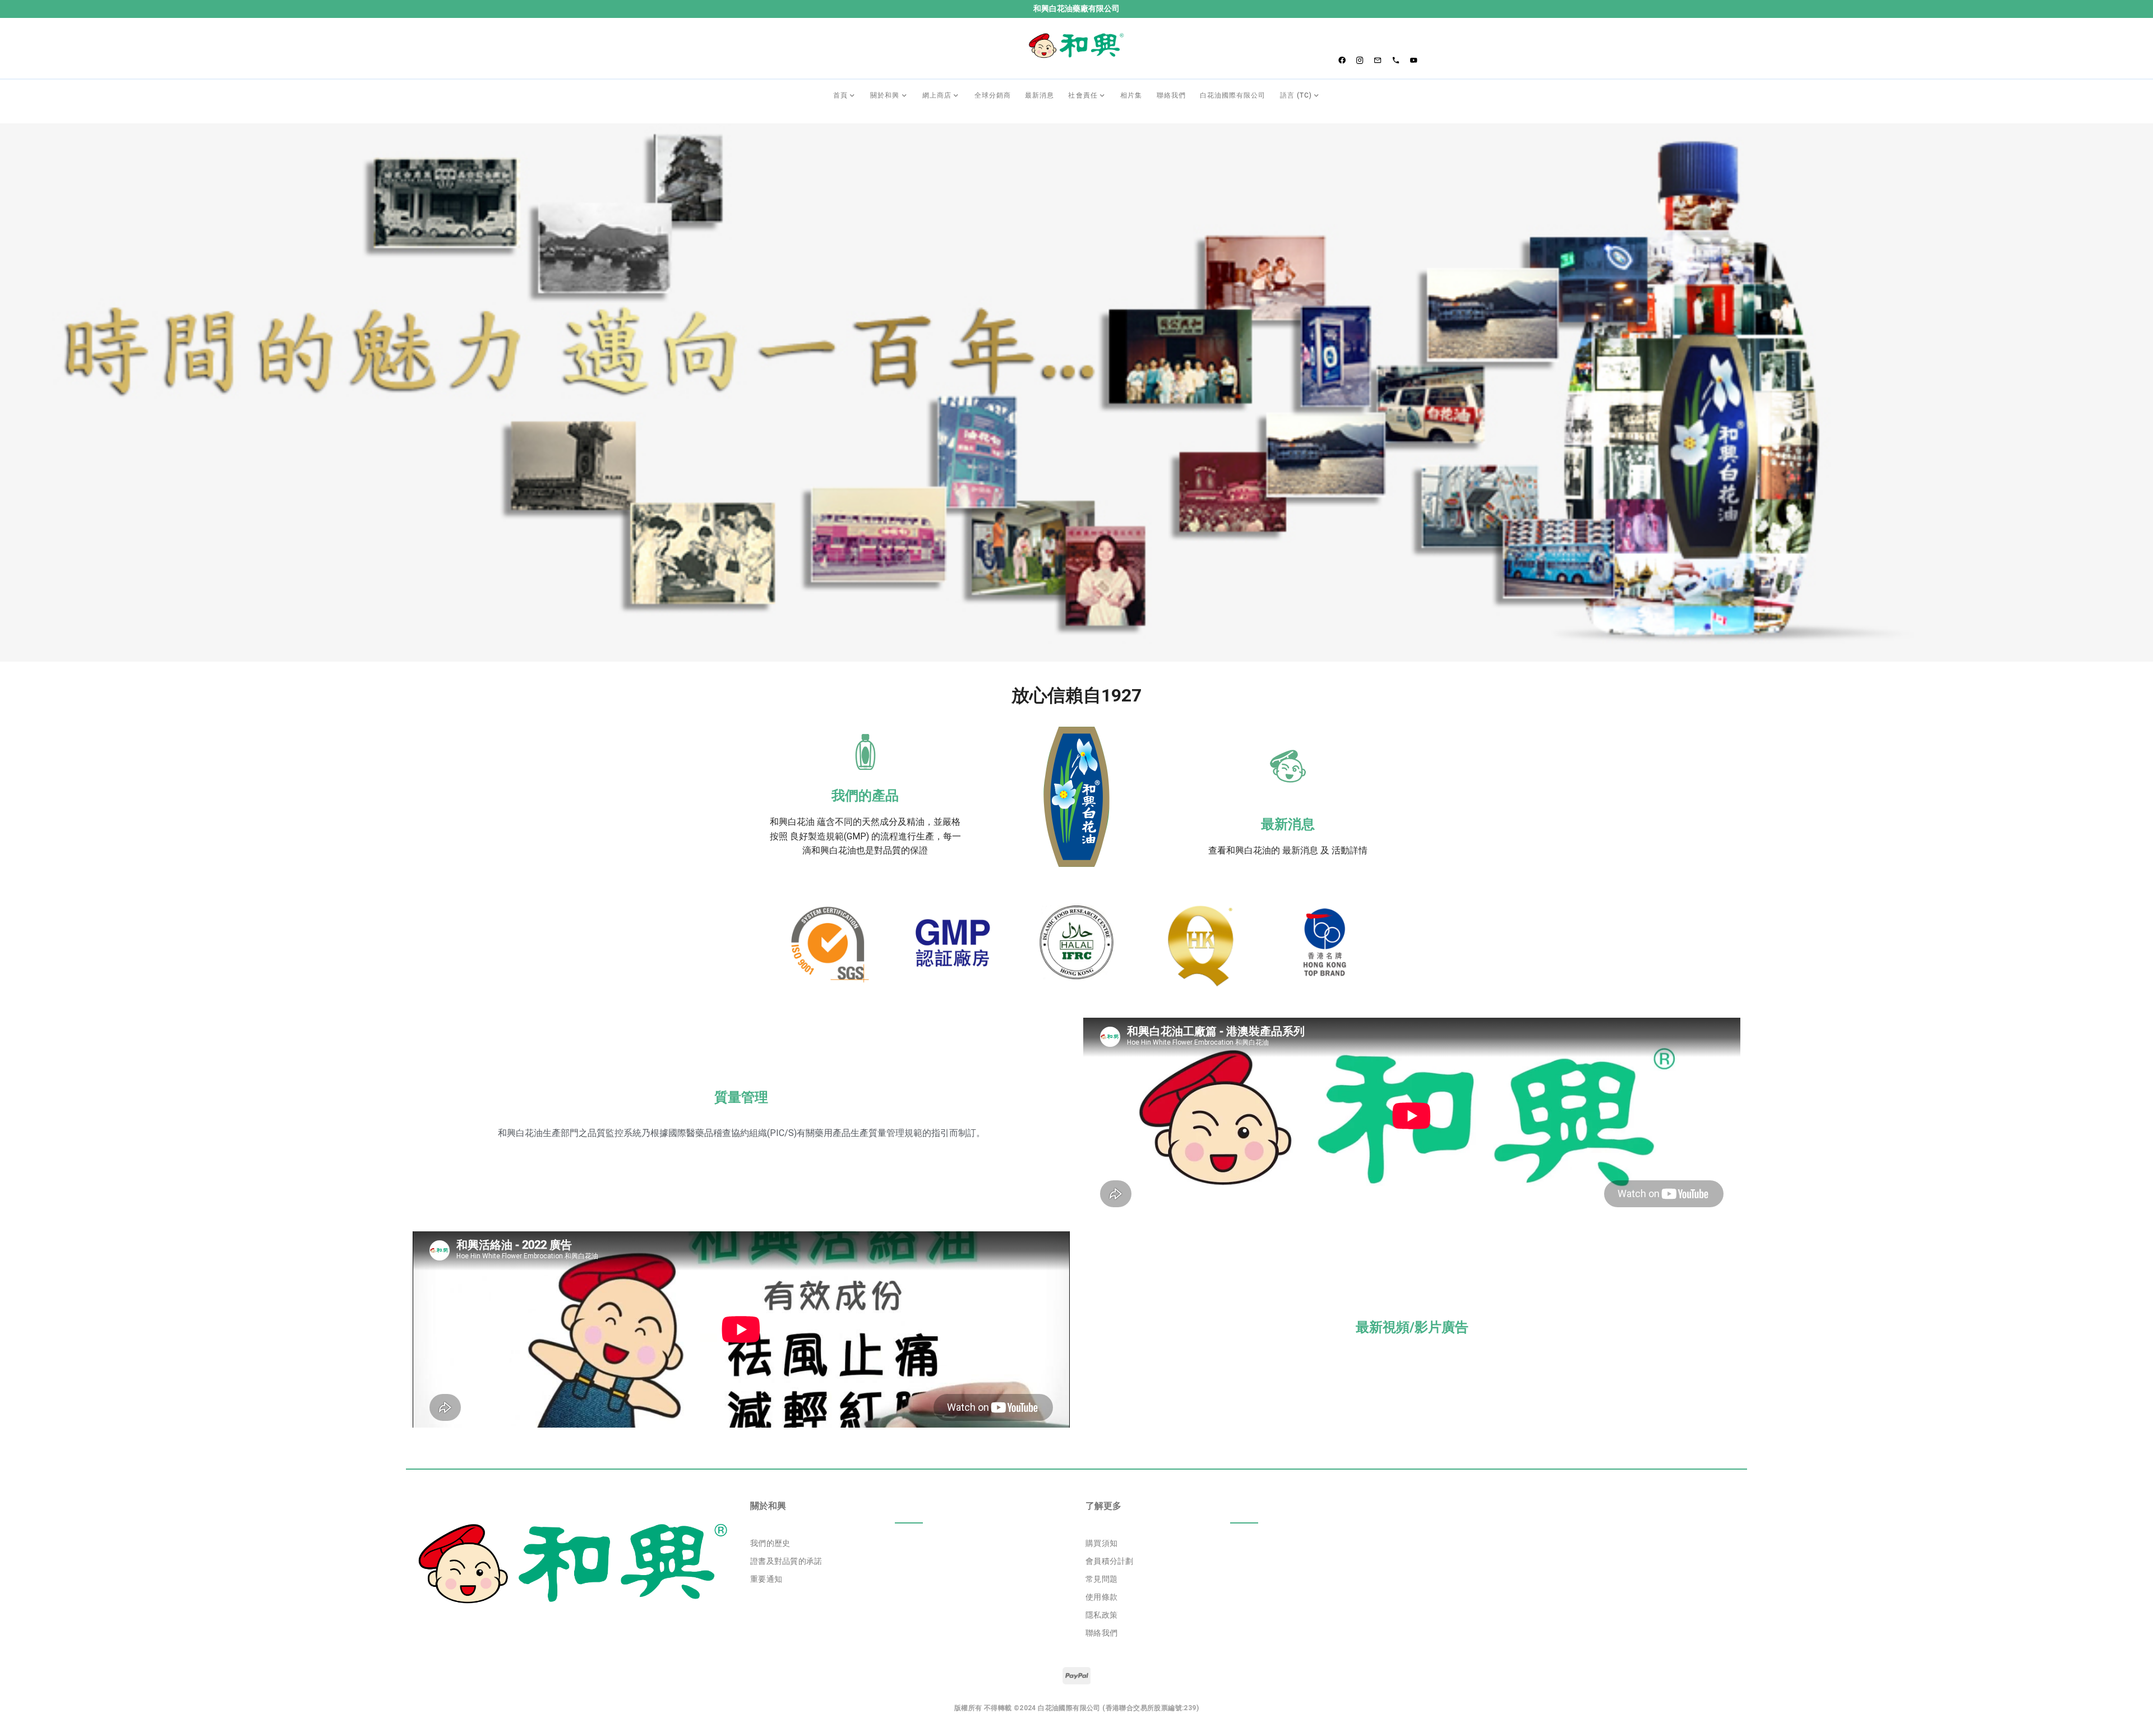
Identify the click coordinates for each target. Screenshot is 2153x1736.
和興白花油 (792, 822)
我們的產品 (865, 796)
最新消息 (1288, 824)
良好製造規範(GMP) (830, 836)
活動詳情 (1350, 850)
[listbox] (909, 1562)
